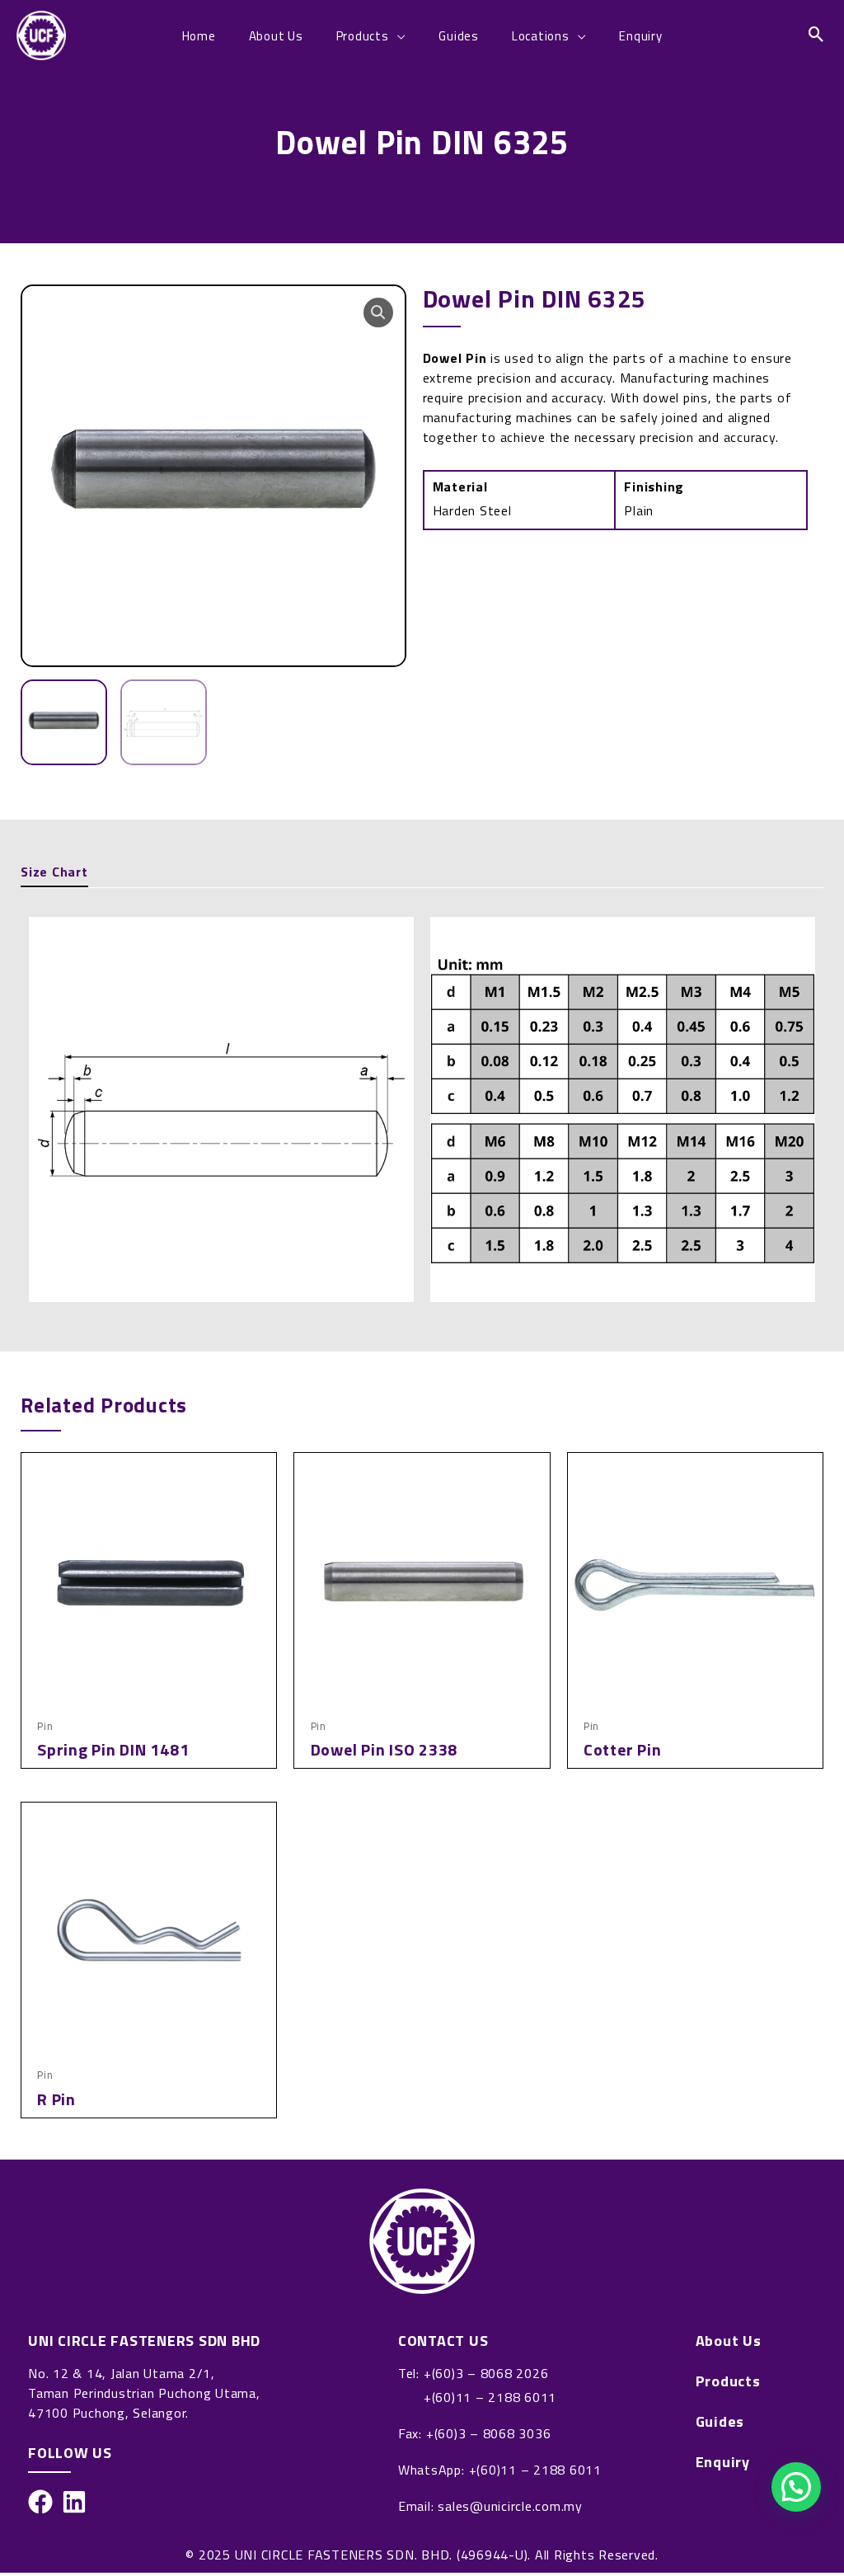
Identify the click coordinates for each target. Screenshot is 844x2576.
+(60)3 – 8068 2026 (486, 2373)
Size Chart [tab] (54, 872)
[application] (398, 36)
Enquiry (723, 2462)
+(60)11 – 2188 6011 (490, 2397)
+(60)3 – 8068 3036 (489, 2433)
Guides (720, 2422)
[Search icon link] (817, 35)
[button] (378, 313)
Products (728, 2381)
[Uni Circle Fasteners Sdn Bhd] (41, 34)
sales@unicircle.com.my (510, 2506)
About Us (729, 2341)
